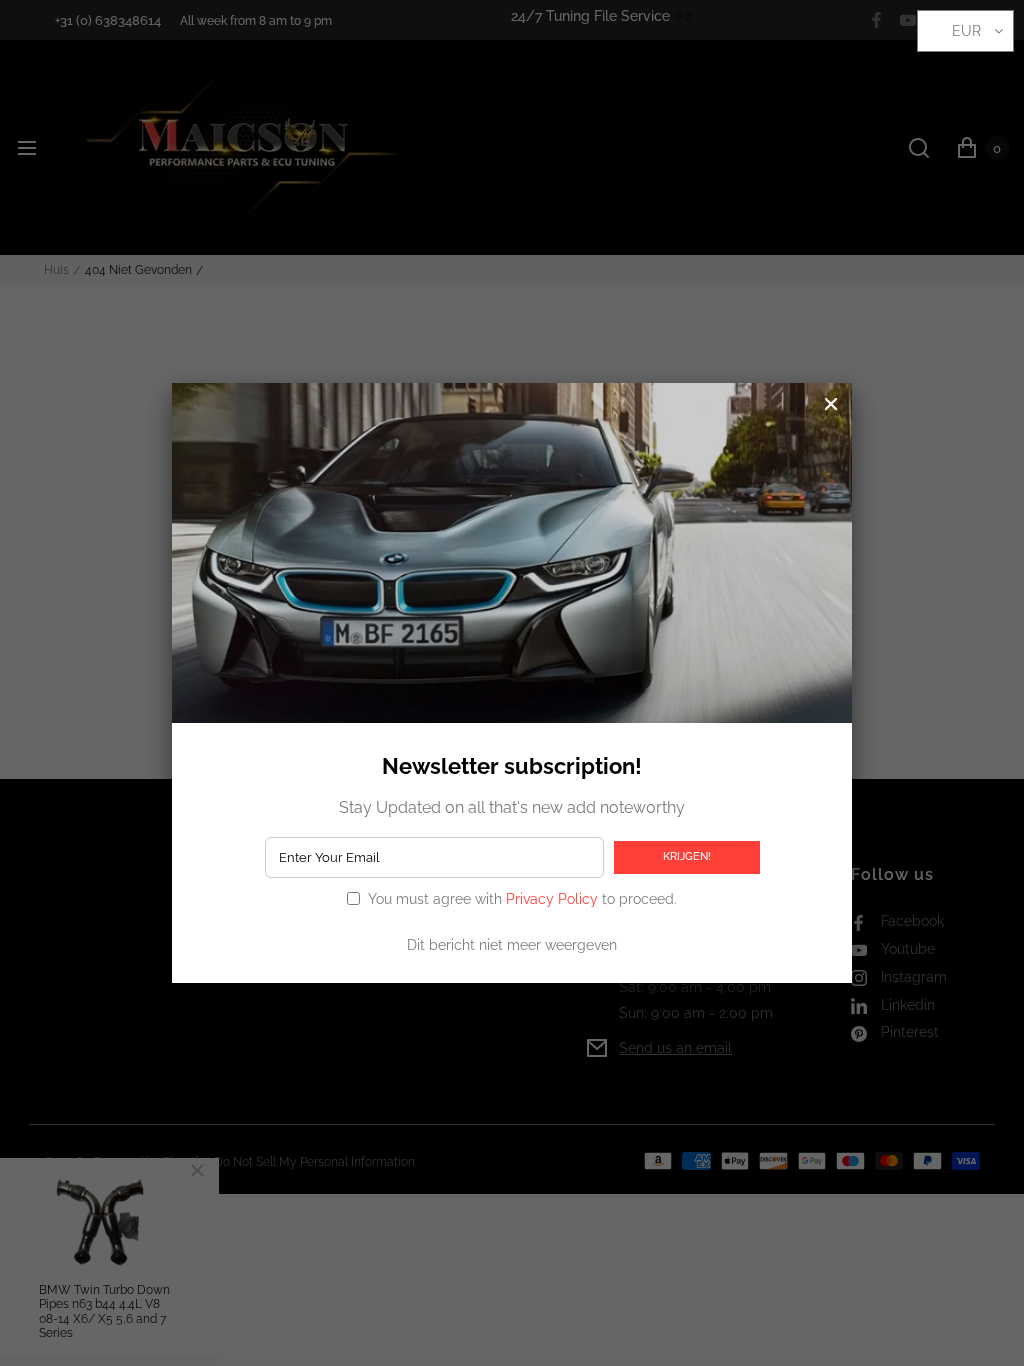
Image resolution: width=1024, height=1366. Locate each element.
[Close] (831, 404)
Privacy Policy (552, 899)
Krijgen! (687, 856)
